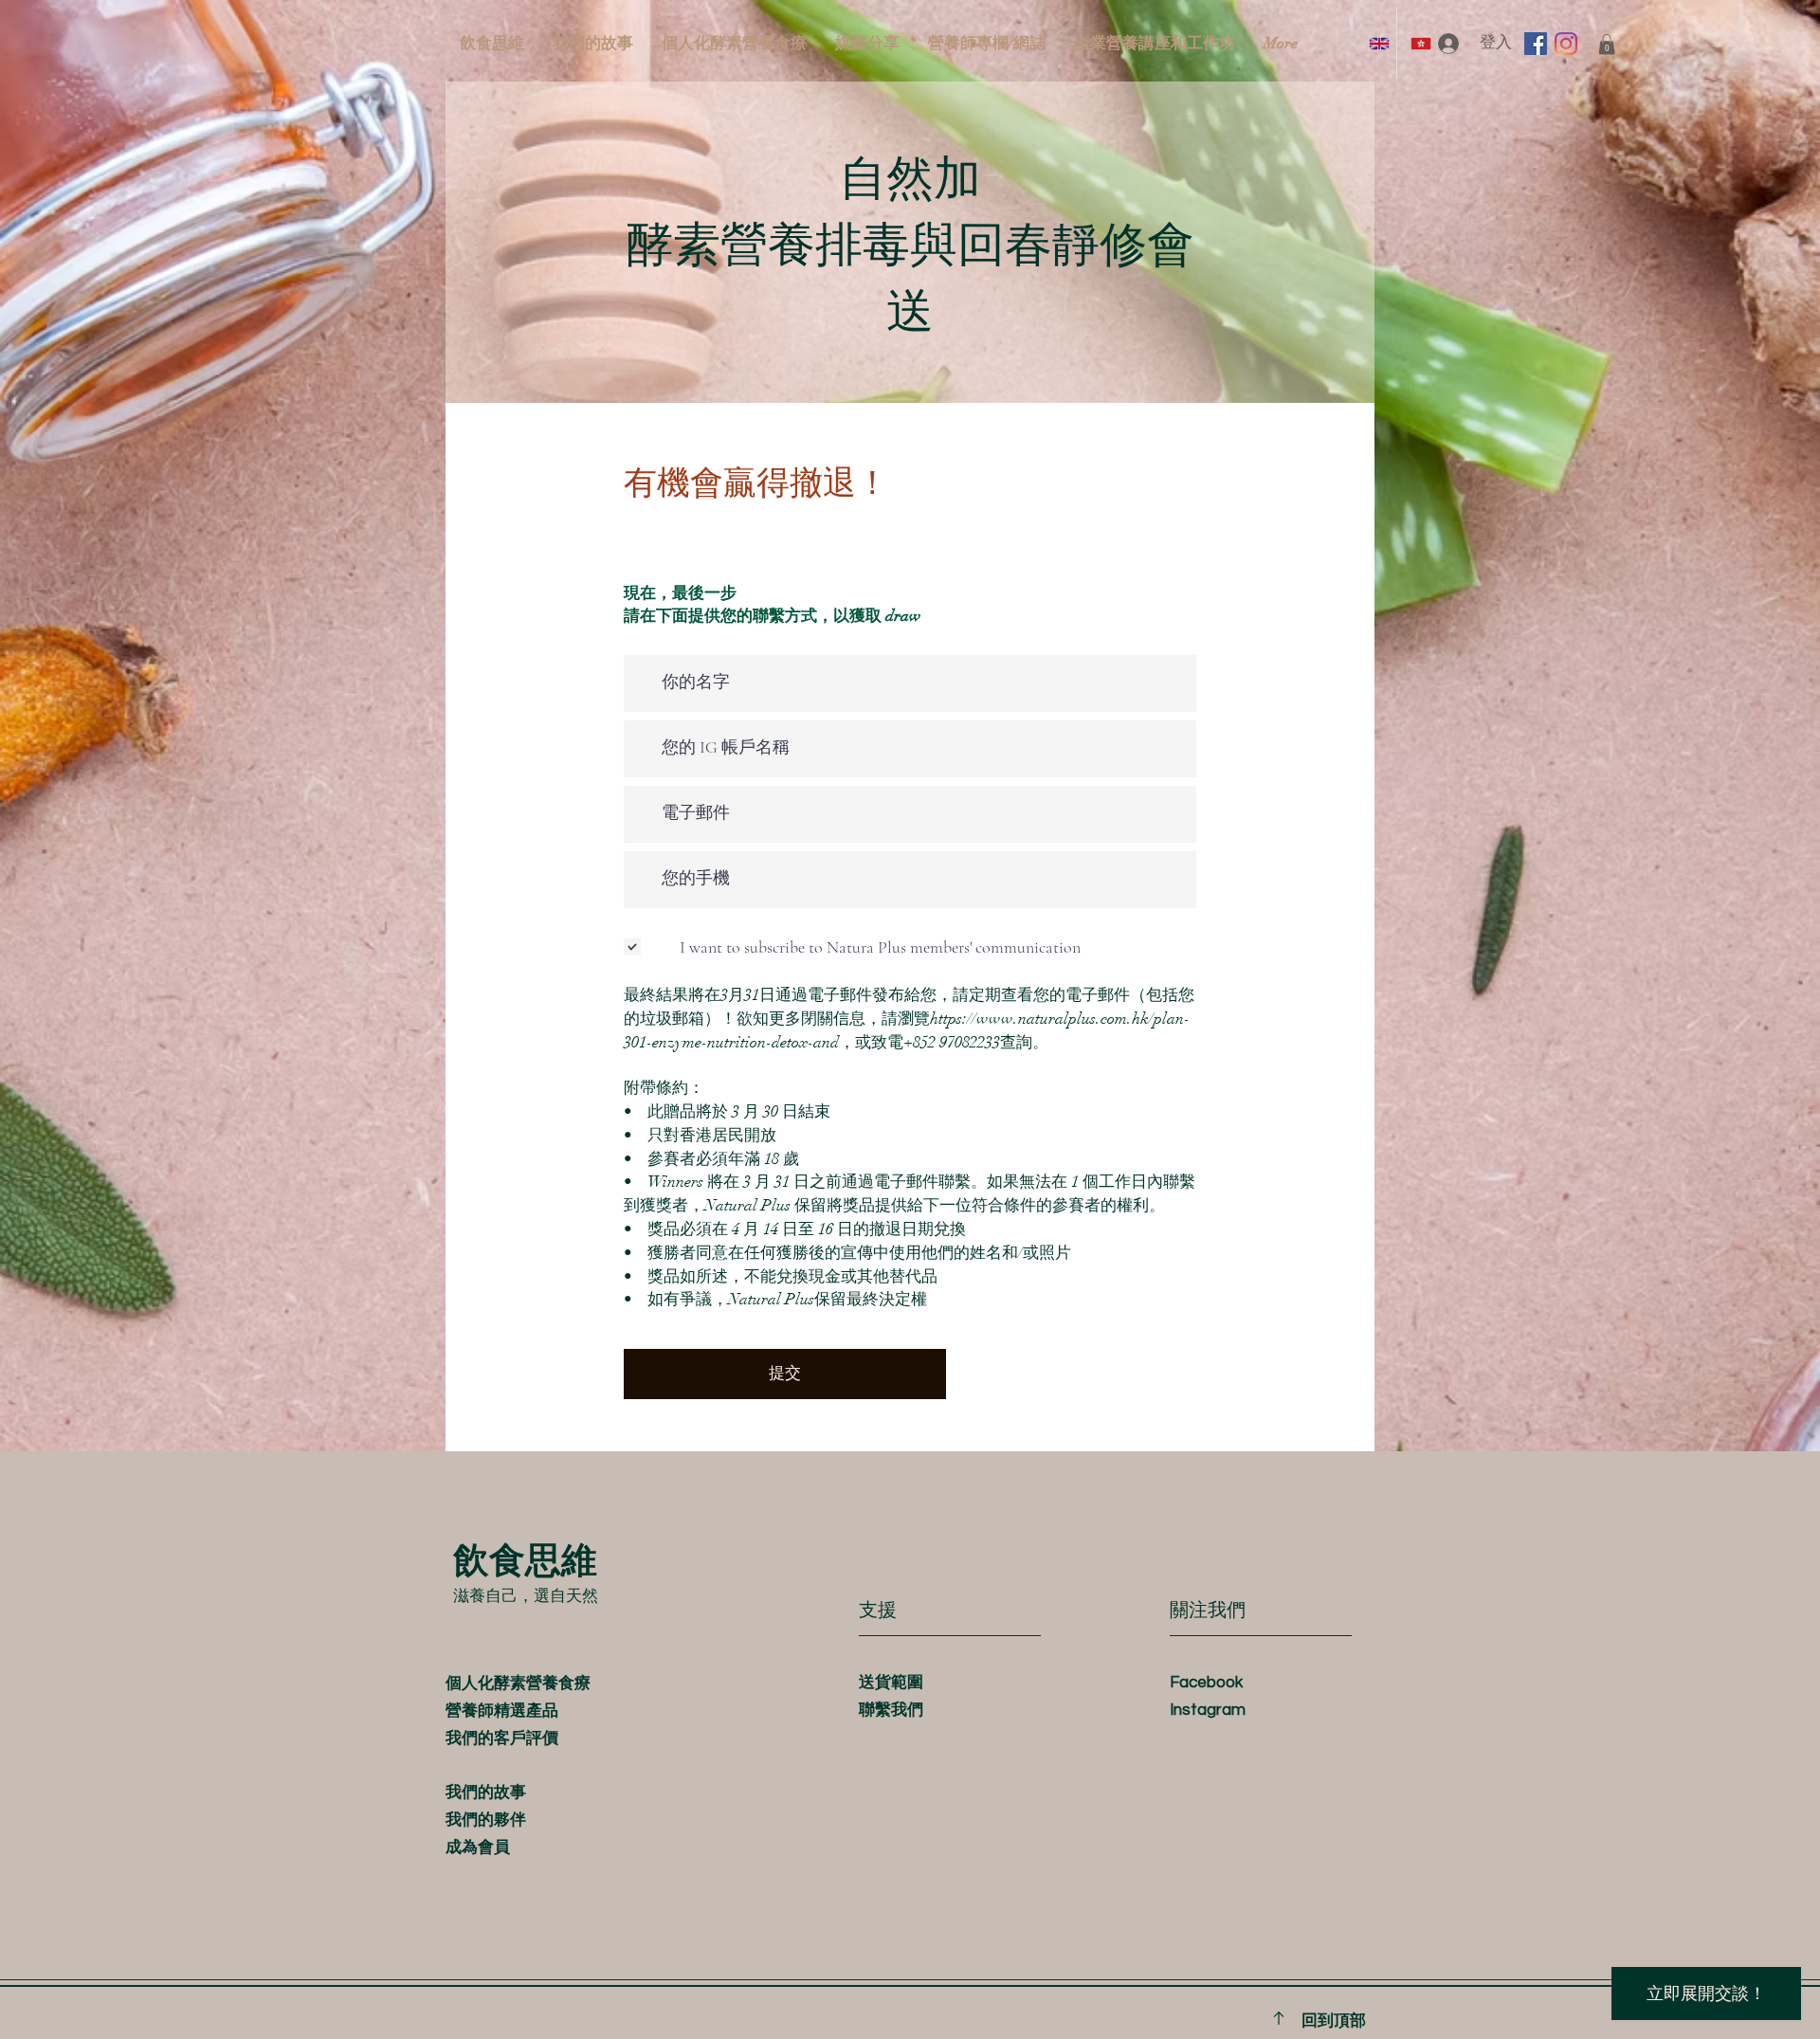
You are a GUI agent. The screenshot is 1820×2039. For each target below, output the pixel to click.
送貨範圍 (891, 1683)
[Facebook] (1536, 44)
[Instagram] (1566, 44)
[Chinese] (1417, 44)
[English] (1376, 44)
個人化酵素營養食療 (518, 1683)
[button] (1607, 45)
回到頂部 (1334, 2021)
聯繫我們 (891, 1710)
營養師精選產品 (502, 1711)
